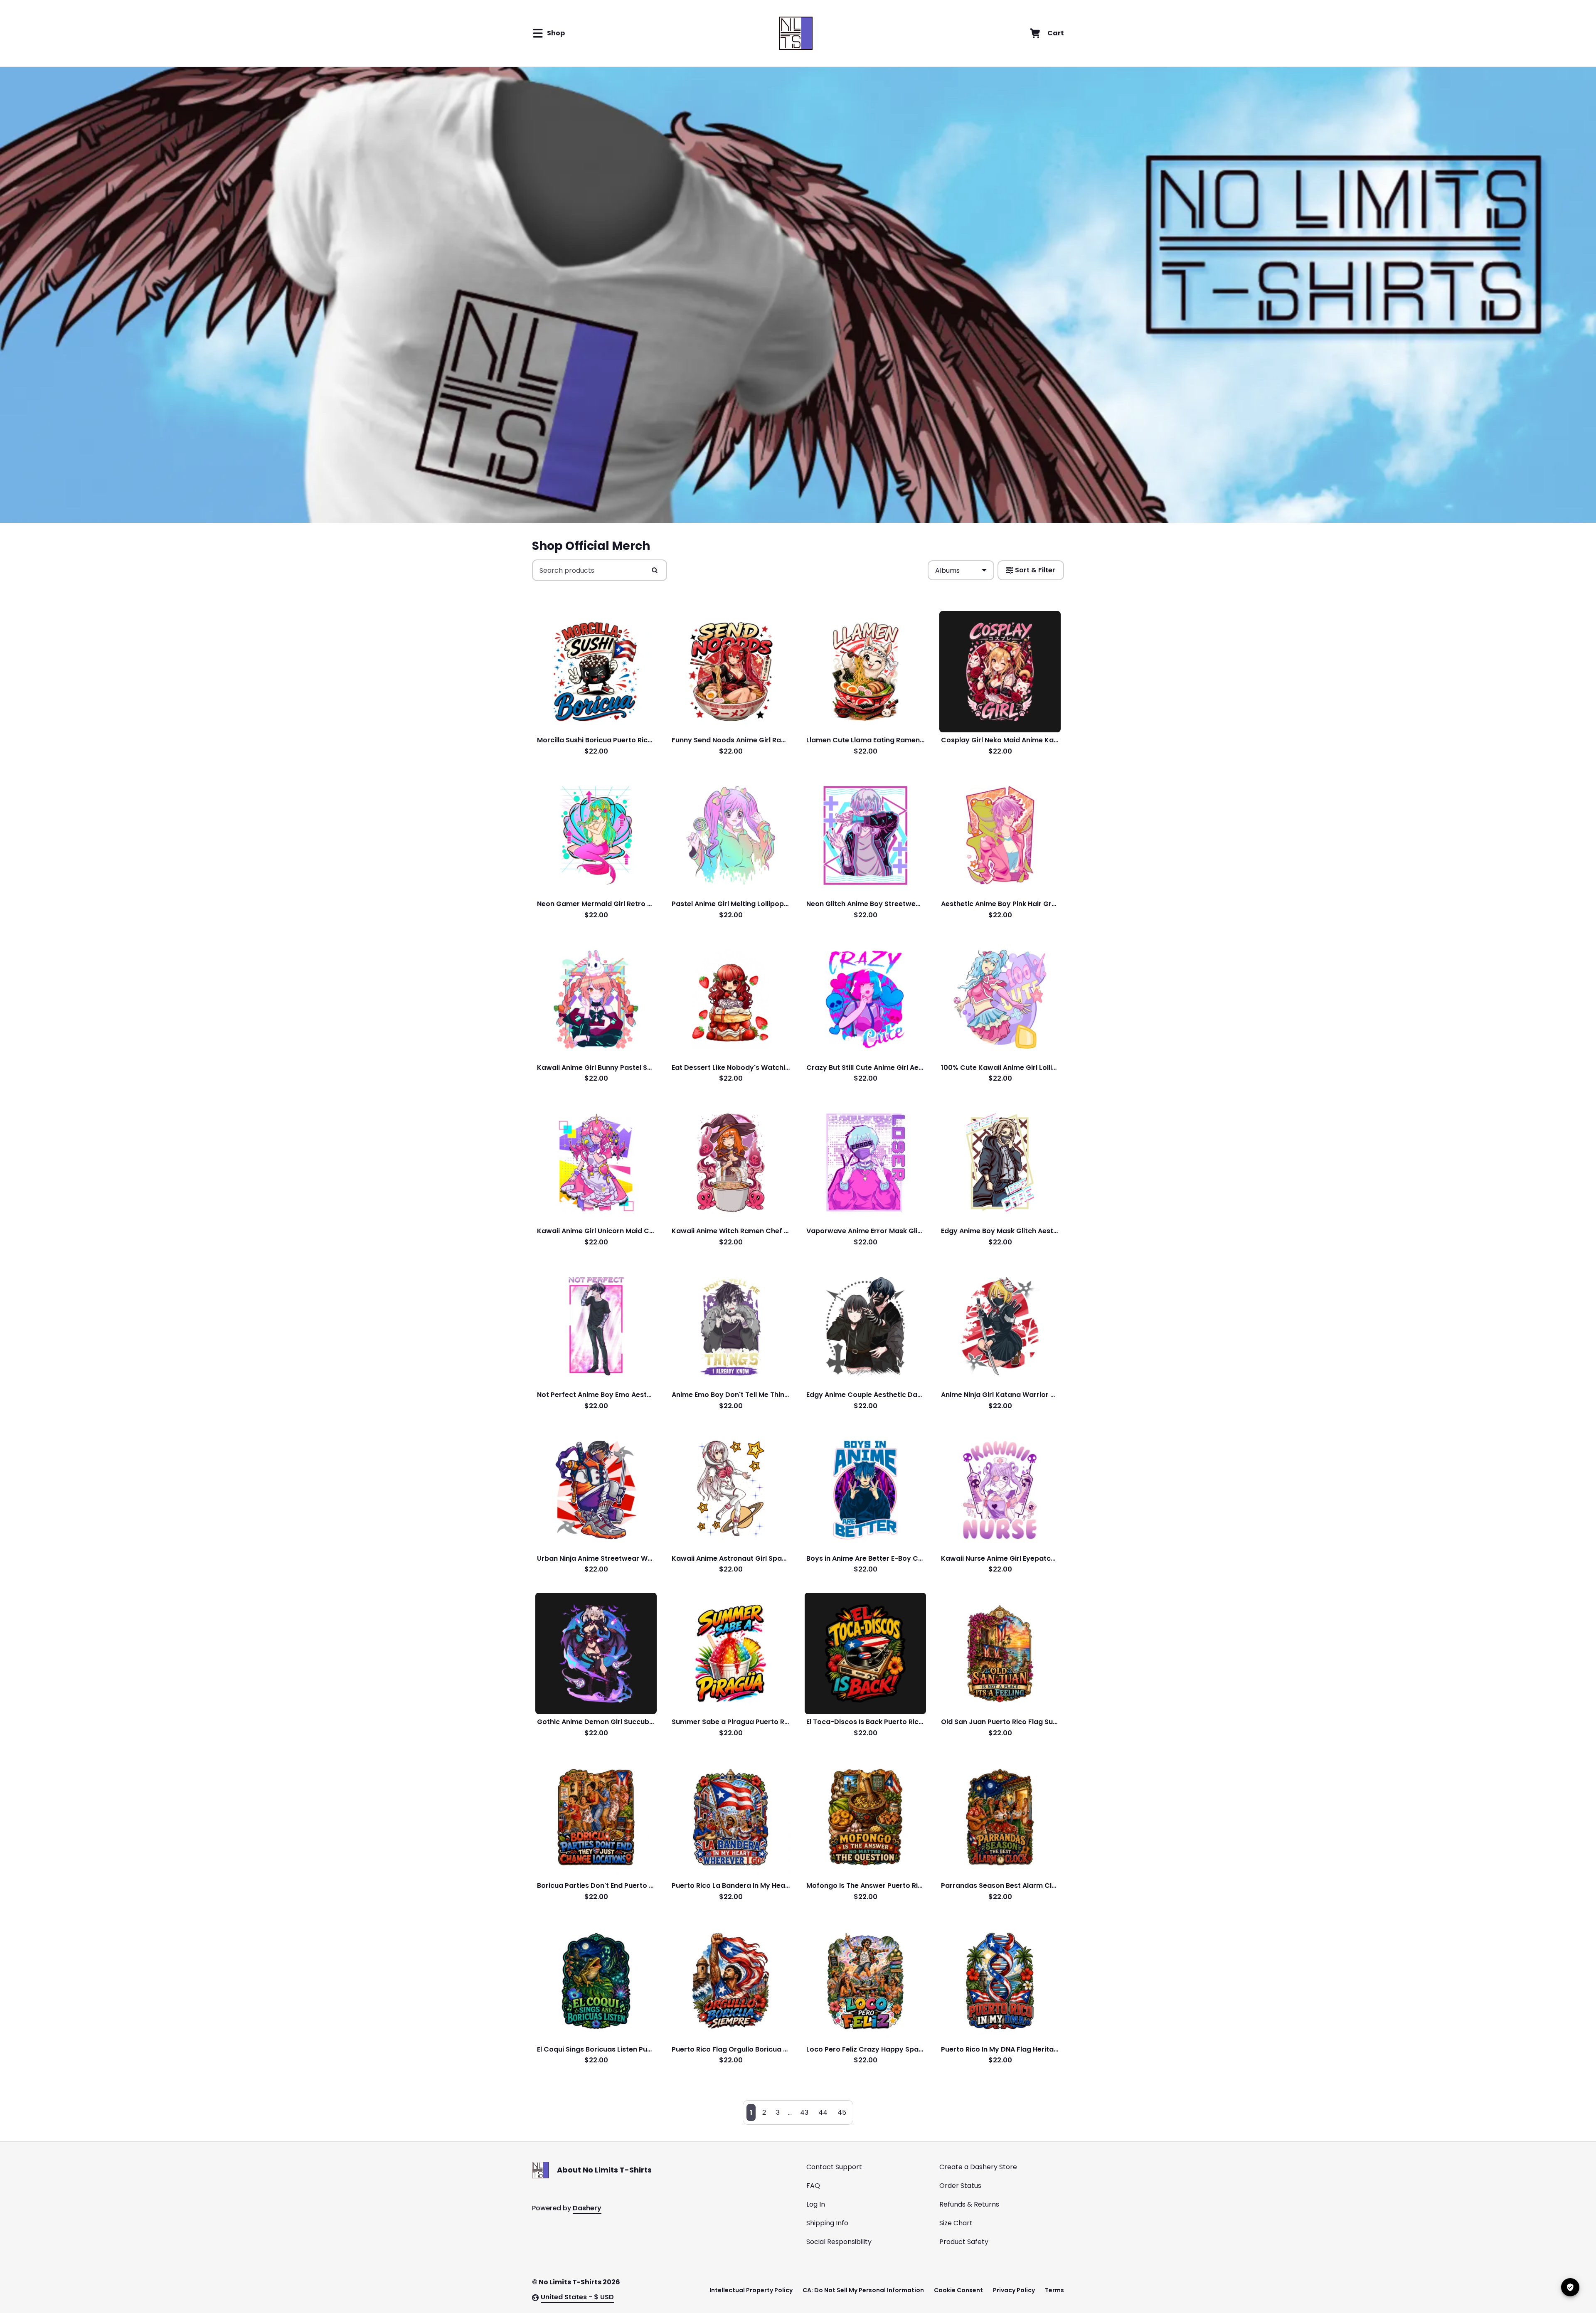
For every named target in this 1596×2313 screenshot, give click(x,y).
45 (842, 2112)
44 (823, 2112)
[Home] (796, 33)
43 (804, 2112)
